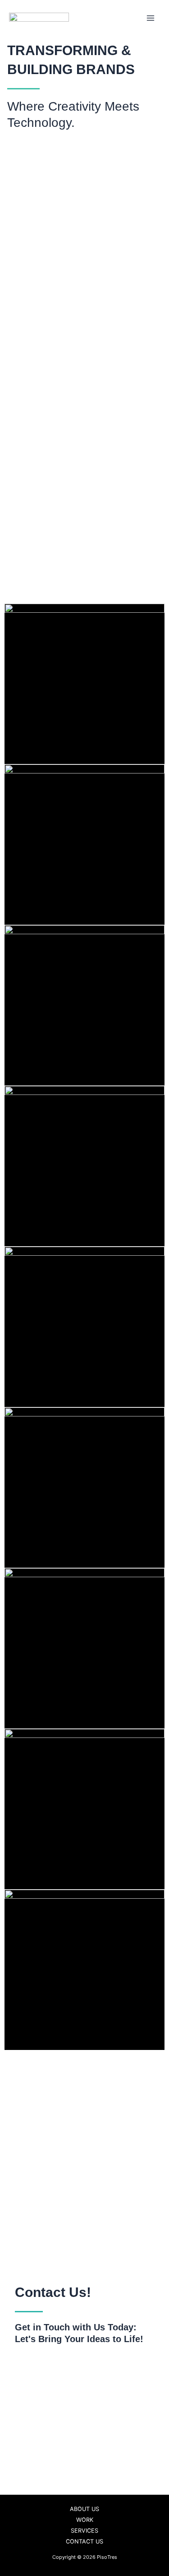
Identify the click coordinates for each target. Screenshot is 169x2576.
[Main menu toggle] (151, 18)
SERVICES (84, 2531)
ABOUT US (84, 2509)
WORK (85, 2520)
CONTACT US (84, 2541)
